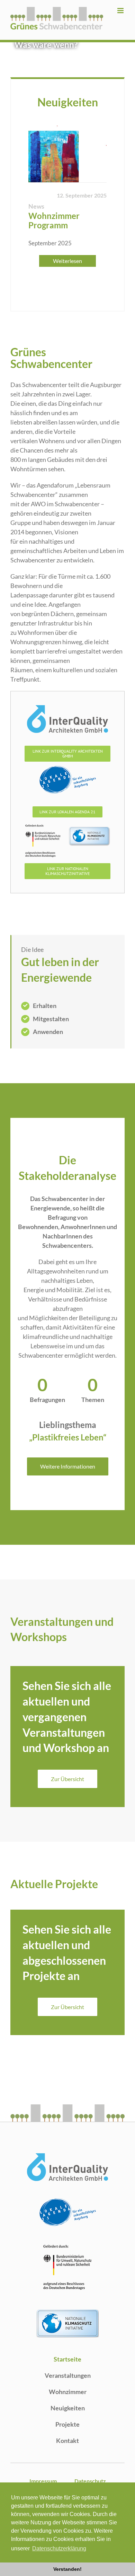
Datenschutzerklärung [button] (59, 2548)
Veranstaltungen (68, 2375)
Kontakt (67, 2441)
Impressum (43, 2481)
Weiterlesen (67, 261)
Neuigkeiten (68, 2408)
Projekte (67, 2424)
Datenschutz (90, 2481)
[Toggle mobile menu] (121, 11)
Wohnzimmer (68, 2392)
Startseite (67, 2359)
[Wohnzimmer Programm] (67, 154)
